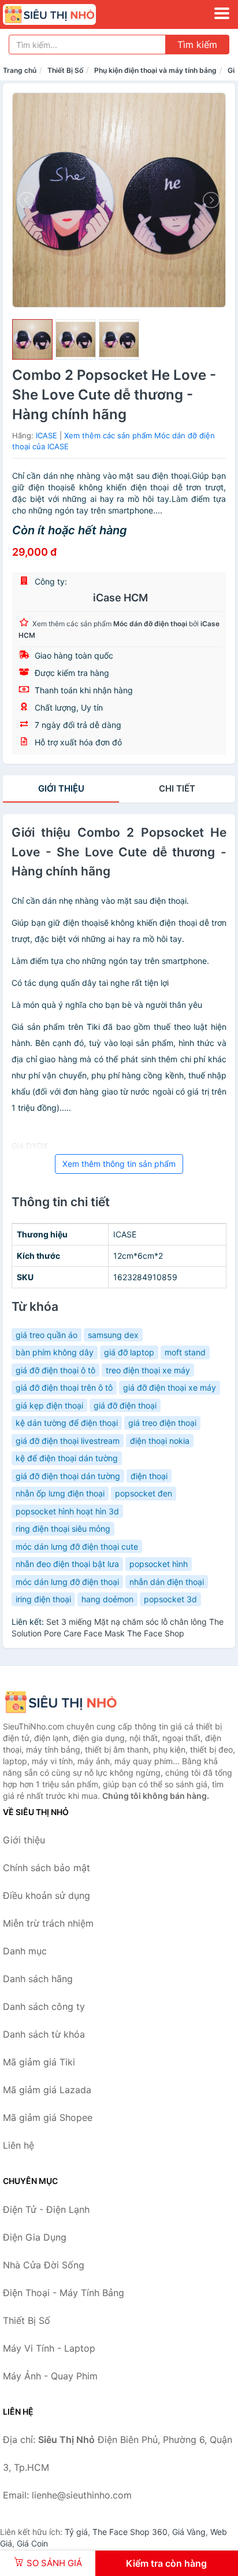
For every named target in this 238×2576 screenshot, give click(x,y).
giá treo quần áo (47, 1335)
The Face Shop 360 (130, 2532)
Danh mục (25, 1951)
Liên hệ (18, 2145)
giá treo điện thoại (162, 1423)
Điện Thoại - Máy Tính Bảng (64, 2293)
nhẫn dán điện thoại (167, 1582)
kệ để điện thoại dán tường (67, 1458)
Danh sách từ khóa (44, 2034)
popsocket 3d (170, 1599)
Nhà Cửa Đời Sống (44, 2265)
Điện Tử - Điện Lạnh (46, 2209)
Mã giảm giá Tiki (39, 2062)
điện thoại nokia (160, 1441)
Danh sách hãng (38, 1979)
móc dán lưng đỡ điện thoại (67, 1582)
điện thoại (149, 1476)
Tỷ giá (76, 2532)
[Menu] (222, 13)
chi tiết (177, 788)
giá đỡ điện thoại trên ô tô (64, 1387)
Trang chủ (20, 70)
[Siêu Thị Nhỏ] (61, 1702)
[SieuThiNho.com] (67, 14)
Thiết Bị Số (65, 70)
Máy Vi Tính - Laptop (49, 2348)
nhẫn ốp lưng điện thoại (60, 1493)
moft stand (185, 1352)
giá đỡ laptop (129, 1352)
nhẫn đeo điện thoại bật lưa (67, 1564)
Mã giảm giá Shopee (48, 2117)
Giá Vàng (189, 2532)
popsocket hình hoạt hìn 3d (67, 1511)
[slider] (32, 339)
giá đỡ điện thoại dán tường (68, 1476)
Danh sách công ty (44, 2006)
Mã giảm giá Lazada (47, 2090)
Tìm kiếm (197, 45)
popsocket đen (144, 1493)
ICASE (47, 435)
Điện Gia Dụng (35, 2237)
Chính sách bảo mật (47, 1868)
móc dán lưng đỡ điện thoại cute (77, 1546)
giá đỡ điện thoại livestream (68, 1441)
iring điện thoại (43, 1599)
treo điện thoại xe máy (148, 1370)
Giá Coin (32, 2543)
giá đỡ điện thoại (125, 1405)
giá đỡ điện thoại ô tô (55, 1370)
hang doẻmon (107, 1599)
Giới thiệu (61, 788)
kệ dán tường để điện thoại (67, 1423)
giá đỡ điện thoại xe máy (170, 1387)
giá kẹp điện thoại (49, 1405)
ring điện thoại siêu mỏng (63, 1529)
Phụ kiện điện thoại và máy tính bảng (155, 70)
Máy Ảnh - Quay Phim (50, 2376)
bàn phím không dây (55, 1352)
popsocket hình (159, 1564)
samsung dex (113, 1335)
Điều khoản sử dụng (47, 1895)
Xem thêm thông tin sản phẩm (119, 1164)
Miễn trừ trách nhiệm (48, 1923)
